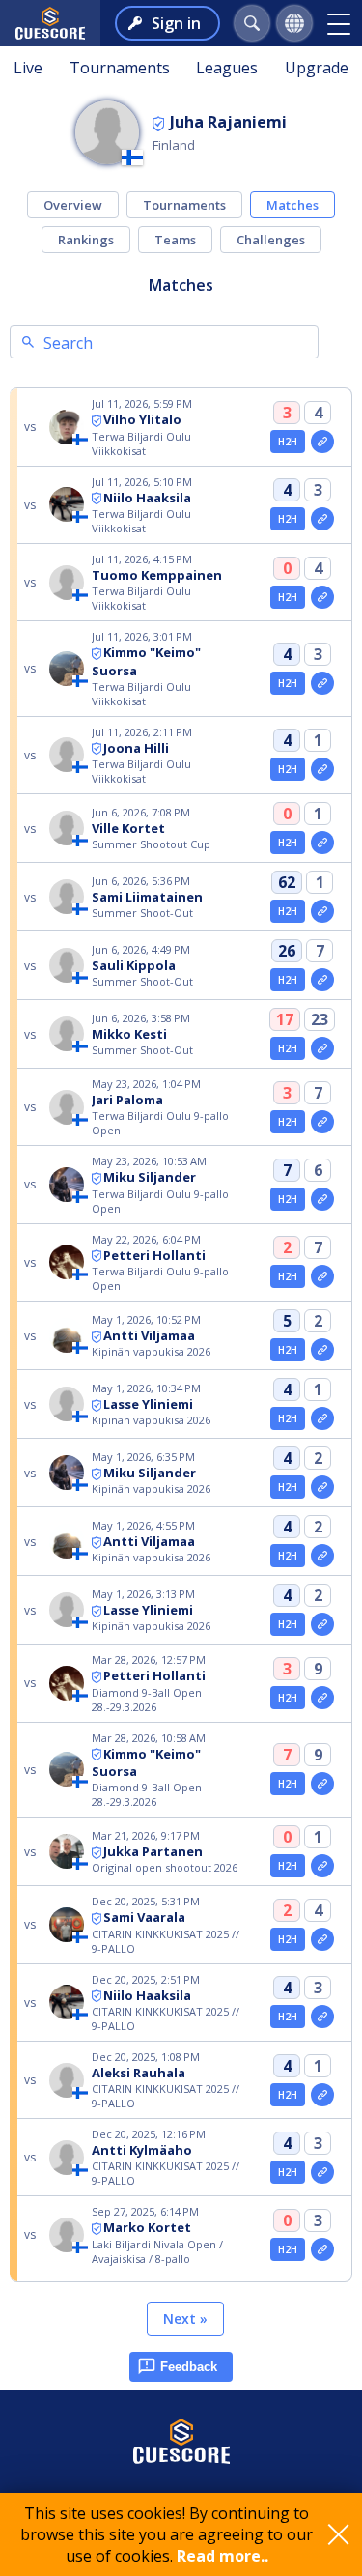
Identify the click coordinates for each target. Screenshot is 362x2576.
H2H (288, 442)
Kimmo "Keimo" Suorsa (146, 1763)
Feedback (189, 2367)
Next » (185, 2318)
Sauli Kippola (134, 965)
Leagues (227, 68)
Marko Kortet (147, 2227)
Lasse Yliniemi (148, 1404)
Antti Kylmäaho (142, 2150)
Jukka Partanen (153, 1851)
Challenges (271, 240)
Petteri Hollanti (154, 1255)
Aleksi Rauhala (139, 2073)
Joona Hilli (136, 748)
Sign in (176, 23)
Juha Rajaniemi (228, 122)
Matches (292, 205)
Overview (73, 205)
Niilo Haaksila (147, 498)
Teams (175, 240)
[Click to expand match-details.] (322, 442)
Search (68, 343)
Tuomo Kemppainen (157, 575)
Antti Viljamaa (149, 1335)
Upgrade (317, 68)
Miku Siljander (150, 1177)
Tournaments (120, 68)
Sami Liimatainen (147, 897)
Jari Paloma (127, 1100)
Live (28, 68)
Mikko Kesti (129, 1034)
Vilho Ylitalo (142, 419)
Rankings (86, 240)
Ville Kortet (128, 828)
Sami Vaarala (144, 1917)
